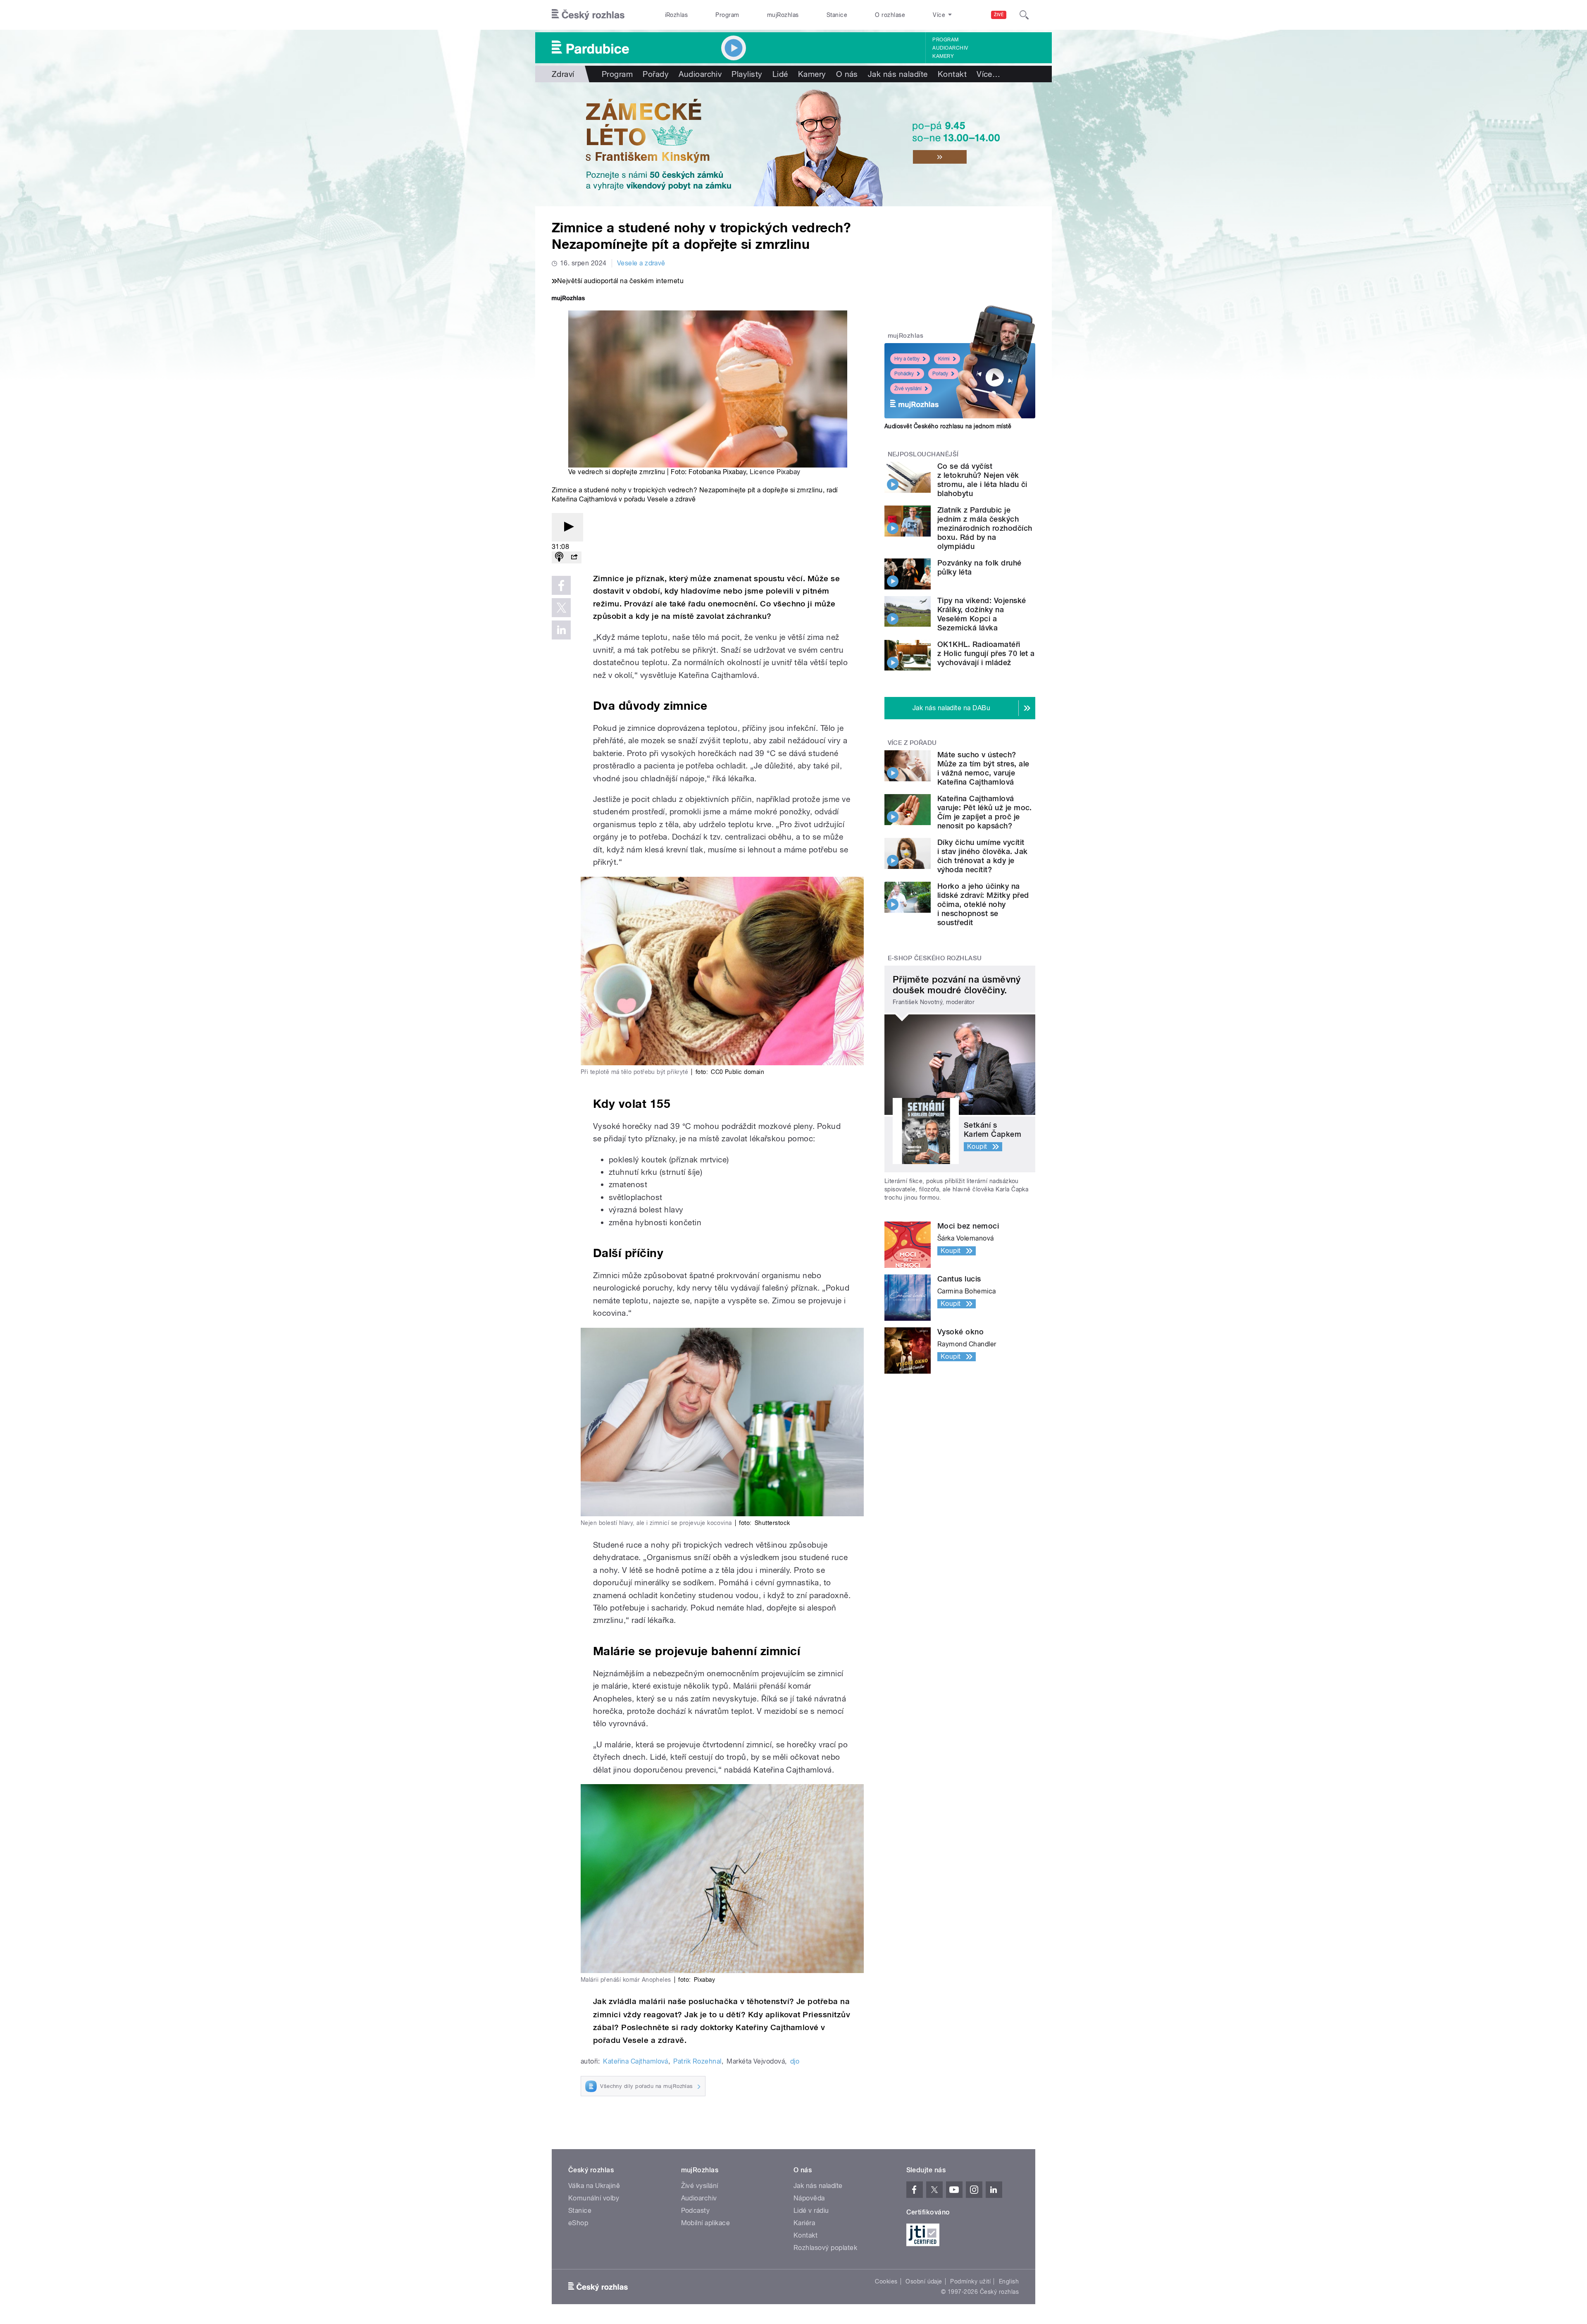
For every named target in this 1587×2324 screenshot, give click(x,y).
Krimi (944, 359)
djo (795, 2061)
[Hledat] (1024, 15)
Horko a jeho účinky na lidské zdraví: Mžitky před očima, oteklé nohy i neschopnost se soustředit (983, 904)
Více (988, 74)
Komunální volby (594, 2198)
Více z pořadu (912, 743)
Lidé (780, 74)
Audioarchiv (950, 48)
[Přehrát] (567, 527)
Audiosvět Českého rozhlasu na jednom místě (948, 426)
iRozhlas (677, 15)
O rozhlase (890, 15)
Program (727, 15)
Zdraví (563, 74)
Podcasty (696, 2211)
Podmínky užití (970, 2281)
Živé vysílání (908, 389)
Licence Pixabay (775, 472)
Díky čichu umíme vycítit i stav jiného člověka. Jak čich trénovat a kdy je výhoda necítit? (982, 856)
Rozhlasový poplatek (825, 2248)
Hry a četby (907, 359)
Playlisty (747, 74)
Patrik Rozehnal (697, 2061)
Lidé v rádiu (811, 2211)
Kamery (943, 56)
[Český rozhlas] (588, 15)
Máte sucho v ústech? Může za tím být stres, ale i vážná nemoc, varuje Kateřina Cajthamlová (983, 768)
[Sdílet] (574, 557)
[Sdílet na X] (561, 608)
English (1009, 2281)
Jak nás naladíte (898, 74)
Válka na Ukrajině (594, 2186)
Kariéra (804, 2223)
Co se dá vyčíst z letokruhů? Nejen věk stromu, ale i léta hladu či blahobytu (982, 480)
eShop (578, 2223)
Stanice (837, 15)
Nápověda (809, 2198)
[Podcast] (559, 557)
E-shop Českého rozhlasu (935, 958)
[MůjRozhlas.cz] (568, 299)
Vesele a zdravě (641, 263)
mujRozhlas (783, 15)
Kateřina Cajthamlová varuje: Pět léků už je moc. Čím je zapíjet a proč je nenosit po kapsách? (985, 812)
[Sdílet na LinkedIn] (561, 630)
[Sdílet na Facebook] (561, 585)
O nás (847, 74)
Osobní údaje (924, 2281)
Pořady (656, 74)
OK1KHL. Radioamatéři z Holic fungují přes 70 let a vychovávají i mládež (986, 653)
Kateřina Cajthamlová (636, 2061)
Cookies (886, 2281)
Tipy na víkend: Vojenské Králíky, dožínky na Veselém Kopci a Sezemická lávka (982, 614)
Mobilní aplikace (706, 2223)
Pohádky (904, 374)
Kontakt (952, 74)
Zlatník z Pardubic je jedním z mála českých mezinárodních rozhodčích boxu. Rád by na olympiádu (985, 528)
